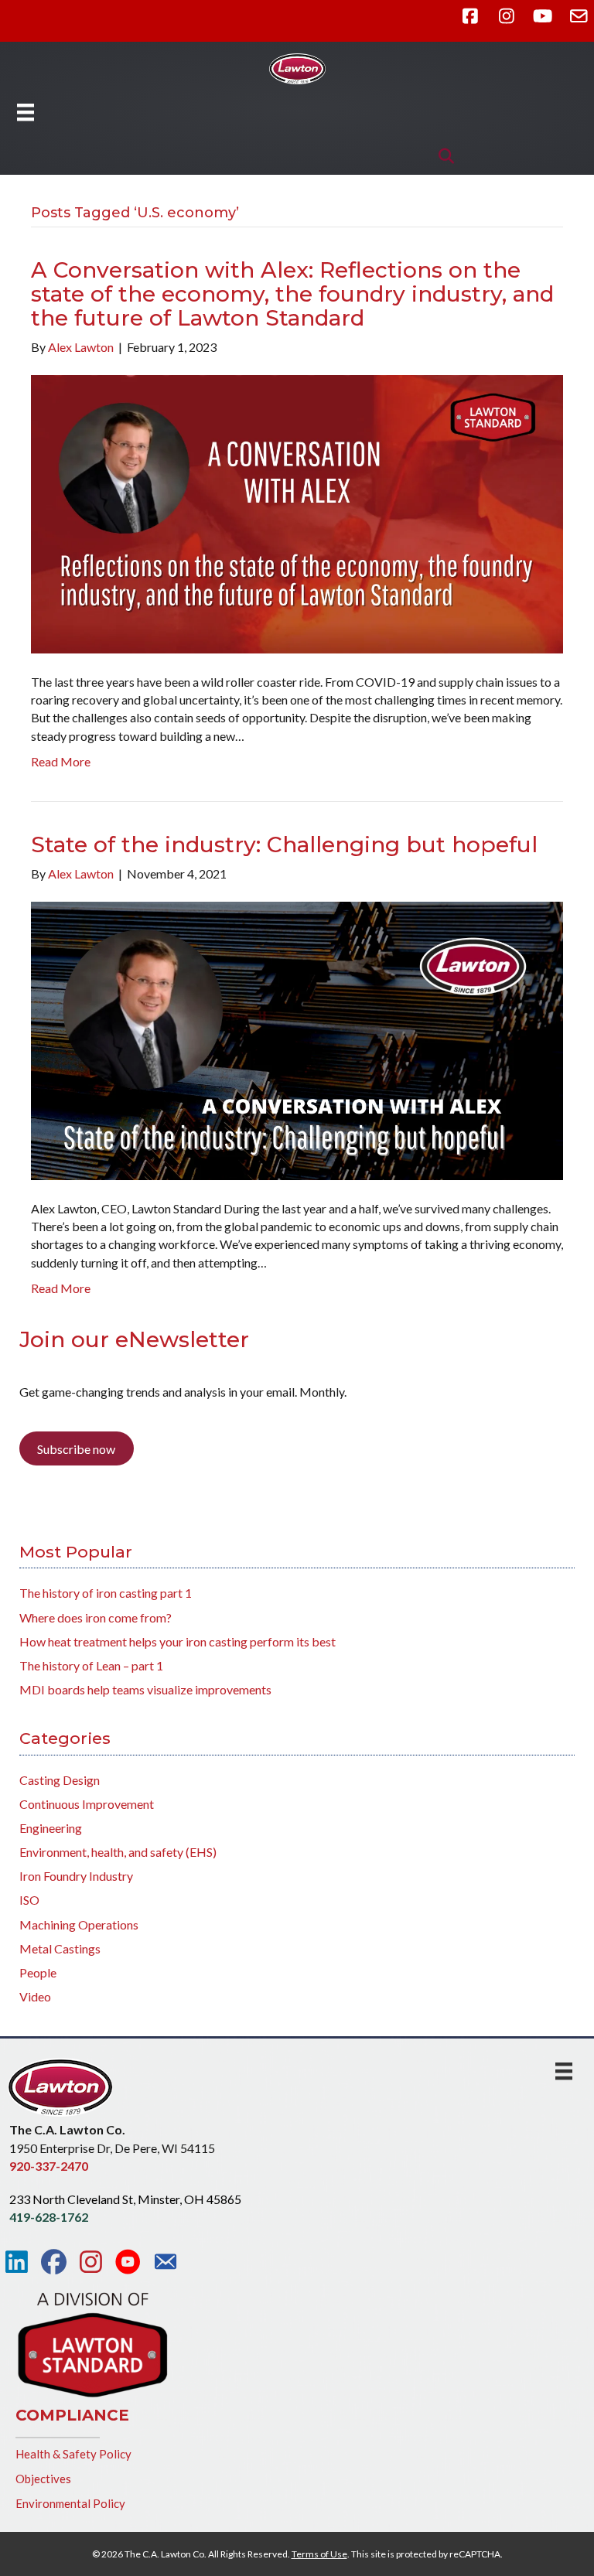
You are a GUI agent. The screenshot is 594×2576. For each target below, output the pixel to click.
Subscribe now (76, 1449)
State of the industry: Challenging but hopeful (284, 844)
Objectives (43, 2479)
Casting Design (60, 1780)
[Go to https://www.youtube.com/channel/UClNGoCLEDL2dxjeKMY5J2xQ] (128, 2263)
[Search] (442, 156)
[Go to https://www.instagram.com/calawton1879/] (91, 2262)
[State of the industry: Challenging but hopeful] (297, 1039)
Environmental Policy (70, 2503)
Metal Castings (60, 1948)
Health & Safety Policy (73, 2454)
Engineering (51, 1828)
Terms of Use (319, 2554)
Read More (61, 761)
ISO (29, 1900)
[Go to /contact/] (165, 2264)
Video (35, 1996)
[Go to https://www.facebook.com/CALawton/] (54, 2262)
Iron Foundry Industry (76, 1876)
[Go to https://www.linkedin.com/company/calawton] (17, 2262)
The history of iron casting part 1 (106, 1593)
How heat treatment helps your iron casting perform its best (178, 1641)
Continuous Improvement (87, 1804)
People (38, 1972)
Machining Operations (79, 1924)
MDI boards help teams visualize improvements (145, 1689)
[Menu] (26, 112)
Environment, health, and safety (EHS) (118, 1852)
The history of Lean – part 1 (91, 1665)
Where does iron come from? (96, 1617)
